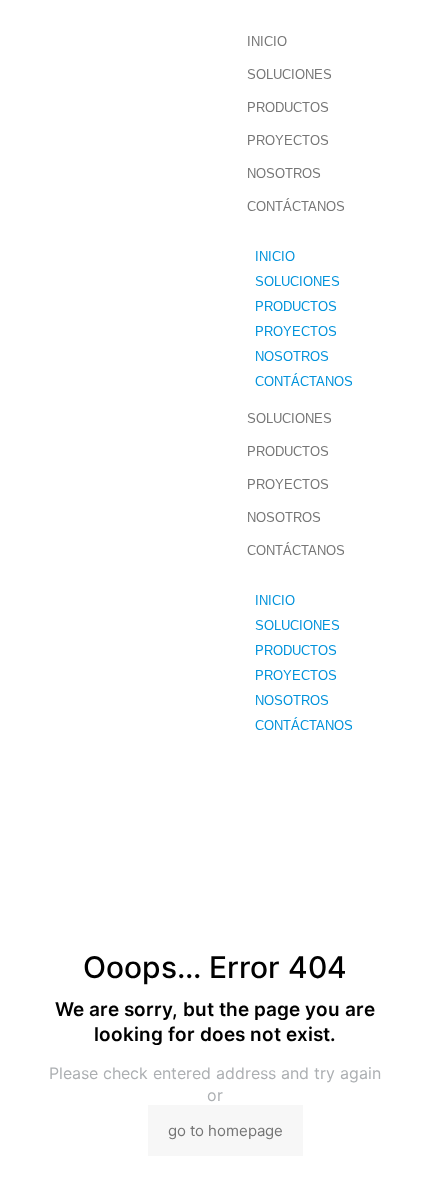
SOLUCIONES (289, 74)
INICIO (267, 41)
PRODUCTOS (288, 107)
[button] (334, 235)
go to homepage (225, 1130)
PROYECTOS (288, 140)
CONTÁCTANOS (296, 206)
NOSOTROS (284, 173)
